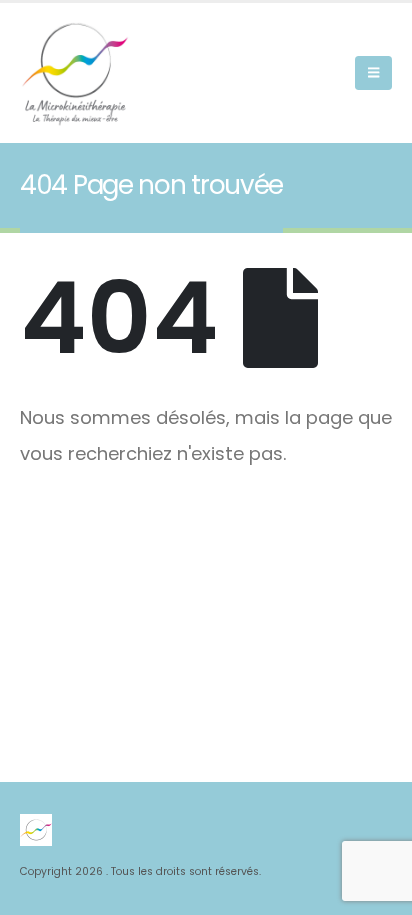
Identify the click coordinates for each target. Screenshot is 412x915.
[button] (373, 73)
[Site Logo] (75, 73)
